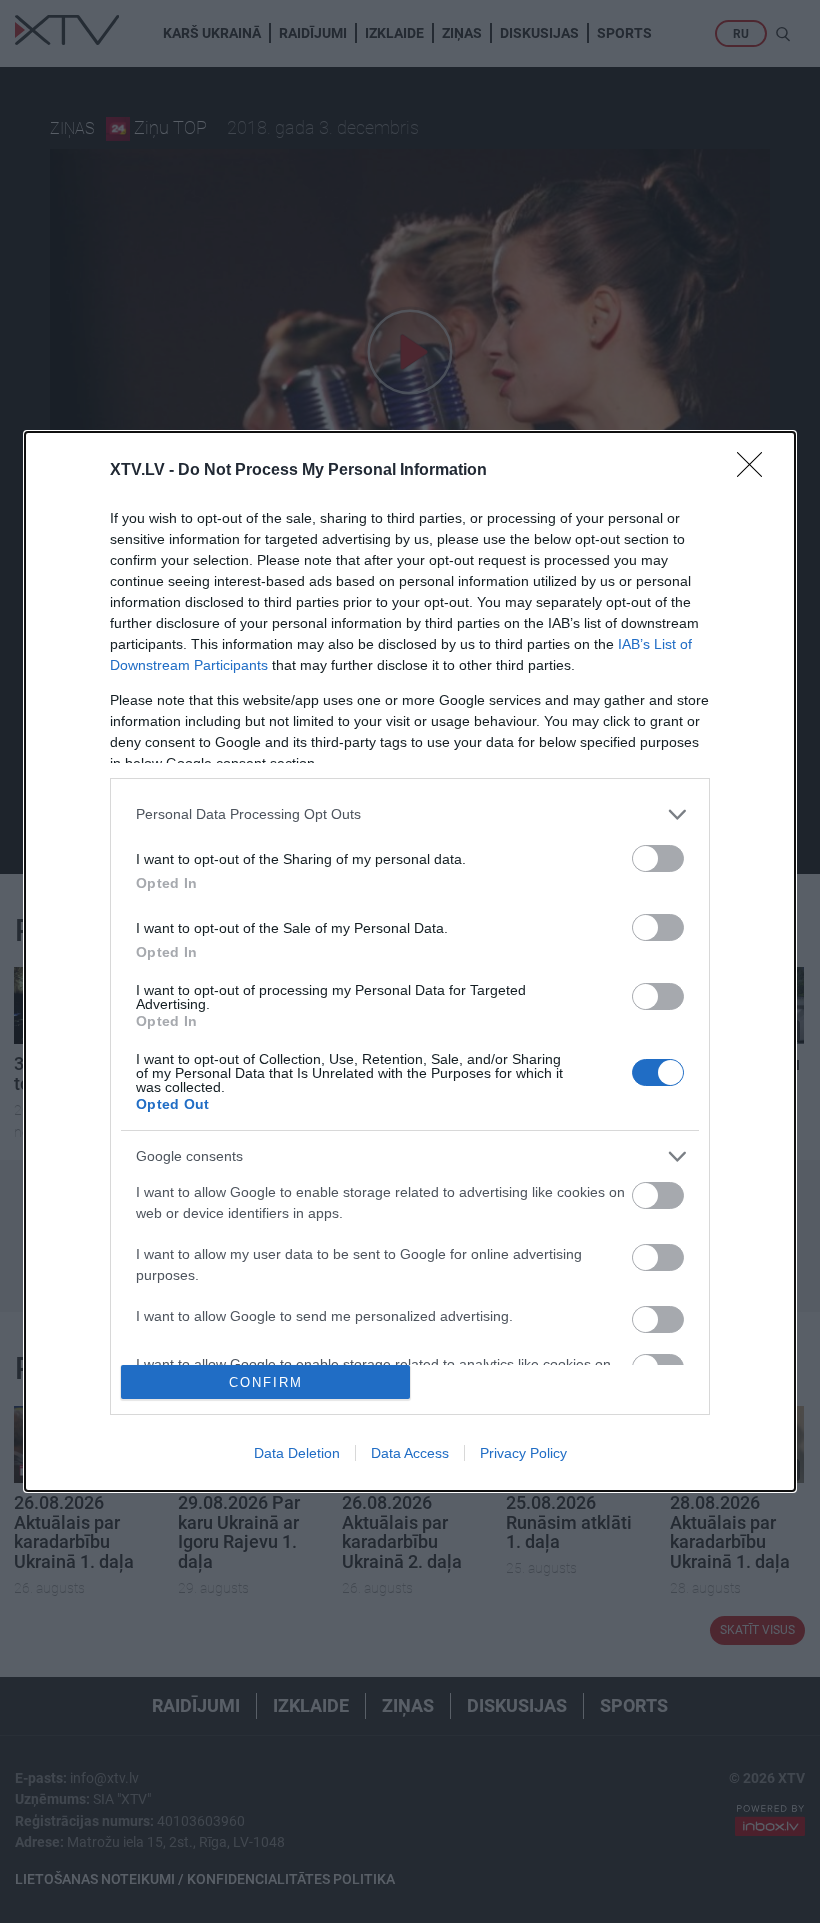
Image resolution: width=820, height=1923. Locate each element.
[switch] (658, 858)
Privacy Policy (523, 1453)
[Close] (756, 471)
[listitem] (410, 814)
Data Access (410, 1453)
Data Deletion (297, 1453)
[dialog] (410, 962)
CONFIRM (266, 1382)
